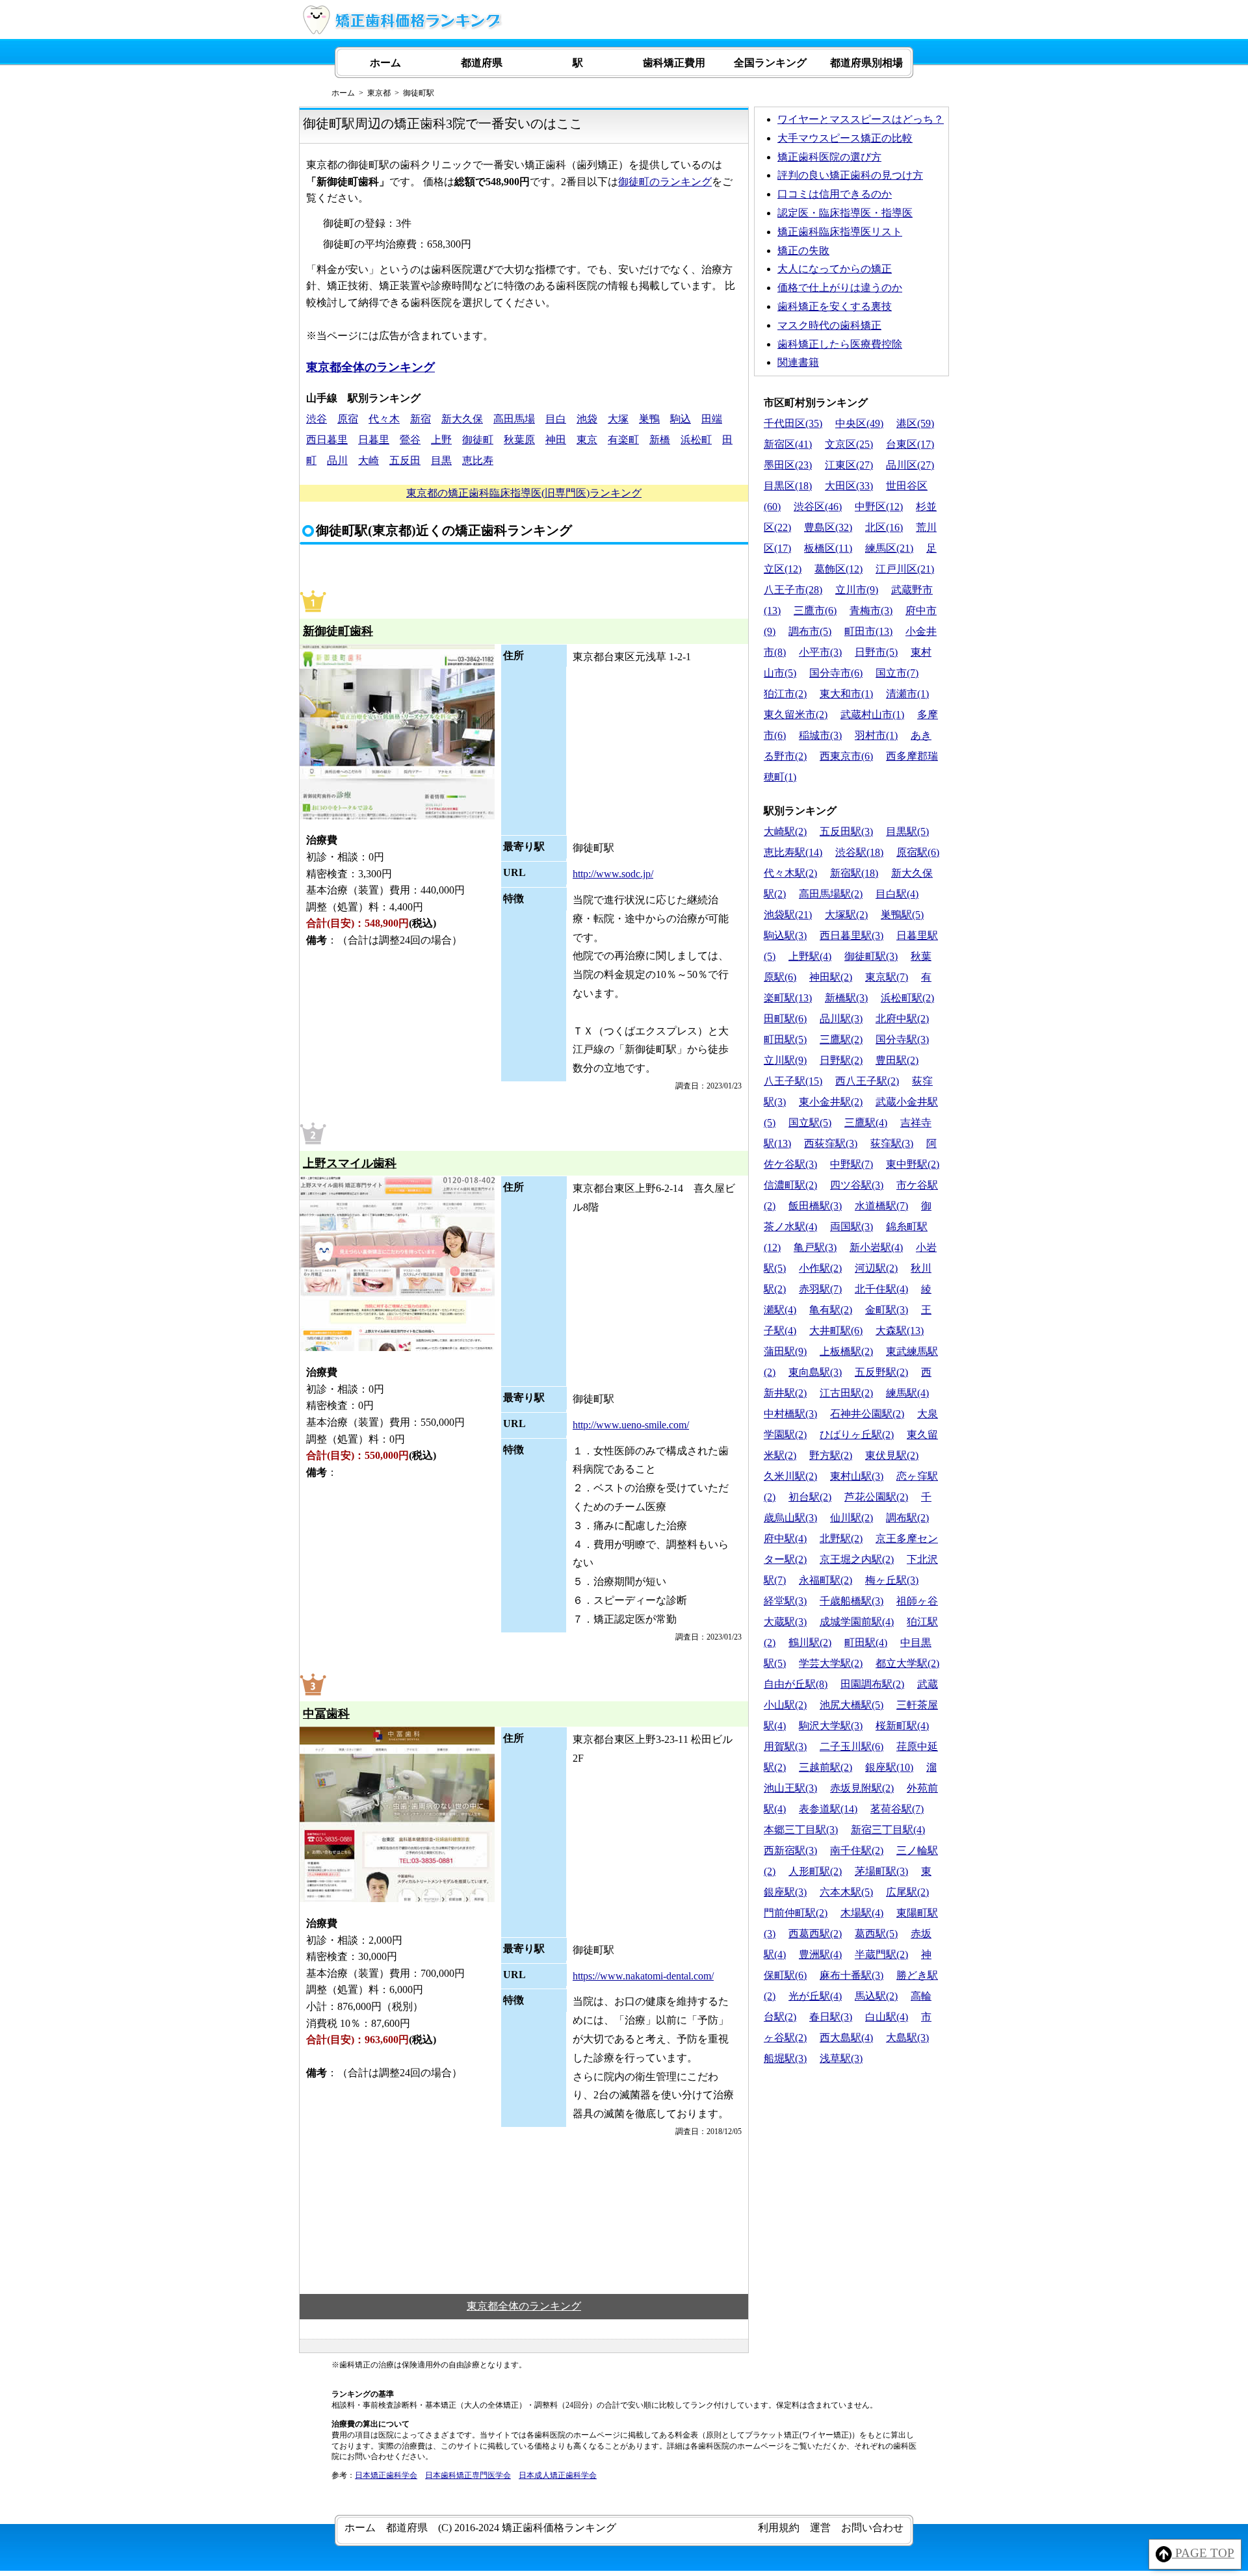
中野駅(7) (851, 1164)
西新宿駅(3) (790, 1850)
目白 (556, 419)
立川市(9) (857, 590)
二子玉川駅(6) (851, 1746)
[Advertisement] (851, 2160)
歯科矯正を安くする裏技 (835, 306)
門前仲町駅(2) (796, 1913)
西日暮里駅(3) (851, 935)
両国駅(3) (851, 1227)
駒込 (681, 419)
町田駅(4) (866, 1642)
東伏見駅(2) (892, 1455)
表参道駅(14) (828, 1809)
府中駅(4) (785, 1539)
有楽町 (623, 440)
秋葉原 (519, 440)
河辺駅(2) (876, 1268)
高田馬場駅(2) (831, 894)
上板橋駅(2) (846, 1351)
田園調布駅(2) (872, 1684)
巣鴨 (649, 419)
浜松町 (696, 440)
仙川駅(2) (851, 1518)
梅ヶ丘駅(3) (892, 1580)
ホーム (385, 63)
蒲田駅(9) (785, 1351)
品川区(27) (910, 465)
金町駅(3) (887, 1310)
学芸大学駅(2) (831, 1663)
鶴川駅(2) (810, 1642)
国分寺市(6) (836, 673)
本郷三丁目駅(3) (801, 1830)
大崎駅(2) (785, 831)
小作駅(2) (820, 1268)
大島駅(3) (907, 2038)
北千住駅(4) (881, 1289)
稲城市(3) (820, 735)
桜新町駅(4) (902, 1726)
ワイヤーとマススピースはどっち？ (861, 119)
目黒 (441, 460)
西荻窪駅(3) (831, 1143)
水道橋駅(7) (881, 1206)
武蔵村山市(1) (872, 715)
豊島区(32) (828, 527)
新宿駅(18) (854, 873)
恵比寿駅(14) (793, 852)
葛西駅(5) (876, 1934)
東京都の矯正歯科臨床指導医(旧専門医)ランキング (524, 493)
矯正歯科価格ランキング (559, 2528)
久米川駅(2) (790, 1476)
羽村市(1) (876, 735)
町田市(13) (868, 631)
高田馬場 (514, 419)
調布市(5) (810, 631)
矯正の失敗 (803, 251)
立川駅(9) (785, 1060)
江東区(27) (849, 465)
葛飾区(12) (838, 569)
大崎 (369, 460)
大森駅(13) (900, 1331)
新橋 (660, 440)
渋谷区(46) (818, 507)
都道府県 (482, 63)
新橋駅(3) (846, 998)
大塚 (618, 419)
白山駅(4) (887, 2017)
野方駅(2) (831, 1455)
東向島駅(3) (815, 1372)
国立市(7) (897, 673)
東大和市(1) (846, 694)
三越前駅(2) (825, 1767)
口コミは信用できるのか (835, 194)
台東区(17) (910, 444)
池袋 (587, 419)
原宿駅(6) (918, 852)
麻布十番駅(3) (851, 1975)
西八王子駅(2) (867, 1081)
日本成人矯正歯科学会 (558, 2475)
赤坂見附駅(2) (862, 1788)
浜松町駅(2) (907, 998)
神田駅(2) (831, 977)
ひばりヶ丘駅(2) (857, 1435)
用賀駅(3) (785, 1746)
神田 (556, 440)
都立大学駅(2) (907, 1663)
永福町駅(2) (825, 1580)
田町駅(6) (785, 1019)
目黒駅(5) (907, 831)
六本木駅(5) (846, 1892)
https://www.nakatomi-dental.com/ (643, 1976)
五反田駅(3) (846, 831)
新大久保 (462, 419)
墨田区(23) (788, 465)
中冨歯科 (326, 1714)
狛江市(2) (785, 694)
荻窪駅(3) (892, 1143)
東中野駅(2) (913, 1164)
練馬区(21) (889, 548)
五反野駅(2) (881, 1372)
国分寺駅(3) (902, 1039)
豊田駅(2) (897, 1060)
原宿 (348, 419)
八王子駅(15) (793, 1081)
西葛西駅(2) (815, 1934)
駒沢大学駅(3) (831, 1726)
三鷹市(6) (815, 611)
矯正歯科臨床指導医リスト (840, 232)
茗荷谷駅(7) (897, 1809)
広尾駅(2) (907, 1892)
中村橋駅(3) (790, 1414)
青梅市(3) (871, 611)
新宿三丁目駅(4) (888, 1830)
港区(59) (915, 423)
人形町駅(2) (815, 1871)
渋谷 (317, 419)
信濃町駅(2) (790, 1185)
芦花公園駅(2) (876, 1497)
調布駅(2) (907, 1518)
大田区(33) (849, 486)
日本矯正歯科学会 (386, 2475)
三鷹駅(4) (866, 1123)
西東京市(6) (846, 756)
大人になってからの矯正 (835, 269)
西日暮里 (327, 440)
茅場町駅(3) (881, 1871)
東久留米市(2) (796, 715)
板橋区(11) (828, 548)
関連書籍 (798, 362)
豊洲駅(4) (820, 1954)
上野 (441, 440)
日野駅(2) (841, 1060)
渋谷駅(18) (859, 852)
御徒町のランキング (665, 182)
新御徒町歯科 (338, 631)
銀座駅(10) (889, 1767)
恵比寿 (478, 460)
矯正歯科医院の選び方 (829, 157)
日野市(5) (876, 652)
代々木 (384, 419)
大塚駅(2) (846, 915)
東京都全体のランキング (370, 367)
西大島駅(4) (846, 2038)
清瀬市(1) (907, 694)
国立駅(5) (810, 1123)
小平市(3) (820, 652)
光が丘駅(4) (815, 1996)
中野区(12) (879, 507)
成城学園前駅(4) (857, 1622)
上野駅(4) (810, 956)
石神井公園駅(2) (867, 1414)
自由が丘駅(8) (796, 1684)
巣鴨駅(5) (902, 915)
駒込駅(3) (785, 935)
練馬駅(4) (907, 1393)
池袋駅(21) (788, 915)
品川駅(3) (841, 1019)
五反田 (405, 460)
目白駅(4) (897, 894)
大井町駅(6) (836, 1331)
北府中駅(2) (902, 1019)
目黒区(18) (788, 486)
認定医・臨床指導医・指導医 (845, 213)
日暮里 (374, 440)
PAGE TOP (1203, 2553)
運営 (820, 2528)
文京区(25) (849, 444)
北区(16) (884, 527)
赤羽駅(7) (820, 1289)
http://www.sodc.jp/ (613, 874)
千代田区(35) (793, 423)
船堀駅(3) (785, 2058)
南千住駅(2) (857, 1850)
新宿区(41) (788, 444)
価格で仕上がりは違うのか (840, 288)
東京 (587, 440)
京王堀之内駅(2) (857, 1559)
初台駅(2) (810, 1497)
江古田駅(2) (846, 1393)
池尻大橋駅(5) (851, 1705)
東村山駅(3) (857, 1476)
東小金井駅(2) (831, 1102)
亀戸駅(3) (815, 1247)
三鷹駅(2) (841, 1039)
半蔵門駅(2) (881, 1954)
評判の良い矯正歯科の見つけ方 (850, 175)
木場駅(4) (862, 1913)
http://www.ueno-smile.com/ (631, 1425)
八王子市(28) (793, 590)
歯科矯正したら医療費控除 (840, 344)
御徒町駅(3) (871, 956)
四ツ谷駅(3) (857, 1185)
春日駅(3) (831, 2017)
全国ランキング (770, 63)
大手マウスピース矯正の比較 (845, 138)
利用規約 (779, 2528)
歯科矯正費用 (674, 63)
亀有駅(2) (831, 1310)
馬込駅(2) (876, 1996)
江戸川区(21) (905, 569)
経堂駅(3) (785, 1601)
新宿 (421, 419)
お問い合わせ (872, 2528)
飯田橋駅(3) (815, 1206)
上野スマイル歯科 (350, 1163)
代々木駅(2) (790, 873)
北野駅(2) (841, 1539)
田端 (712, 419)
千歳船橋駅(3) (851, 1601)
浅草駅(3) (841, 2058)
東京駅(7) (887, 977)
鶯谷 (410, 440)
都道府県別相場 (866, 63)
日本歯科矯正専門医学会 (468, 2475)
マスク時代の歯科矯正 (829, 325)
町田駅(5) (785, 1039)
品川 (337, 460)
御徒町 (478, 440)
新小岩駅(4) (876, 1247)
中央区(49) (859, 423)
